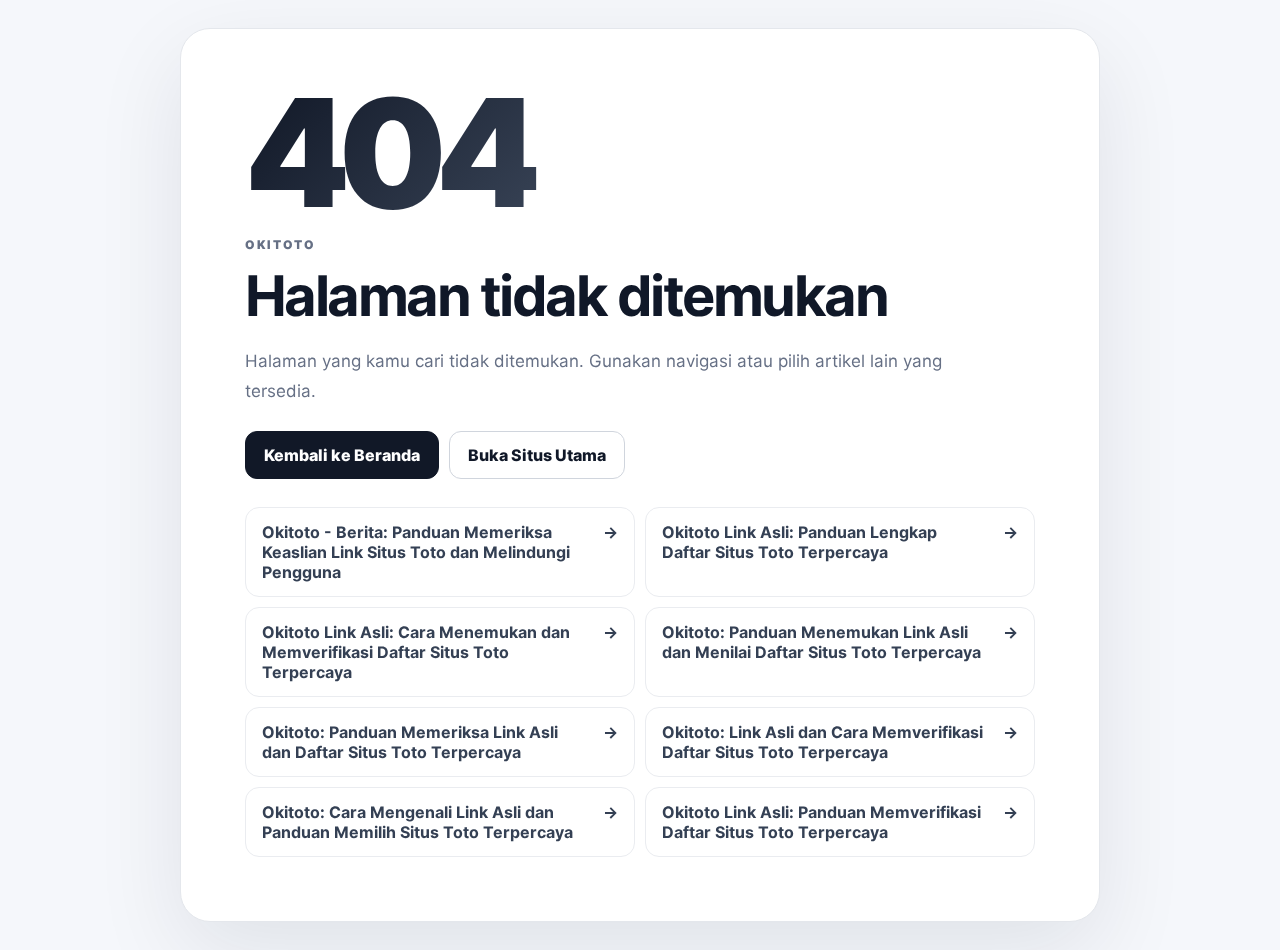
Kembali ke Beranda (342, 455)
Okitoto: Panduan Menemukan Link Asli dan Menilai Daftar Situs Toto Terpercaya (840, 642)
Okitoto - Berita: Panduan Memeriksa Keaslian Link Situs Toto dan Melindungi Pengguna (440, 552)
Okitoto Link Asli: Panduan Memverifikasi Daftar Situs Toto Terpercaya (840, 822)
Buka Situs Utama (537, 455)
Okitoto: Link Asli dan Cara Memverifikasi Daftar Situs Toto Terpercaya (840, 742)
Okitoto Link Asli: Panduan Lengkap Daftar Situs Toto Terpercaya (840, 542)
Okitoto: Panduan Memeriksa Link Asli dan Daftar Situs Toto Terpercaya (440, 742)
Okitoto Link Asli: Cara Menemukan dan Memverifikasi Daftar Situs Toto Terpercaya (440, 652)
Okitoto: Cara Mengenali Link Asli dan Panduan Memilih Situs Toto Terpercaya (440, 822)
